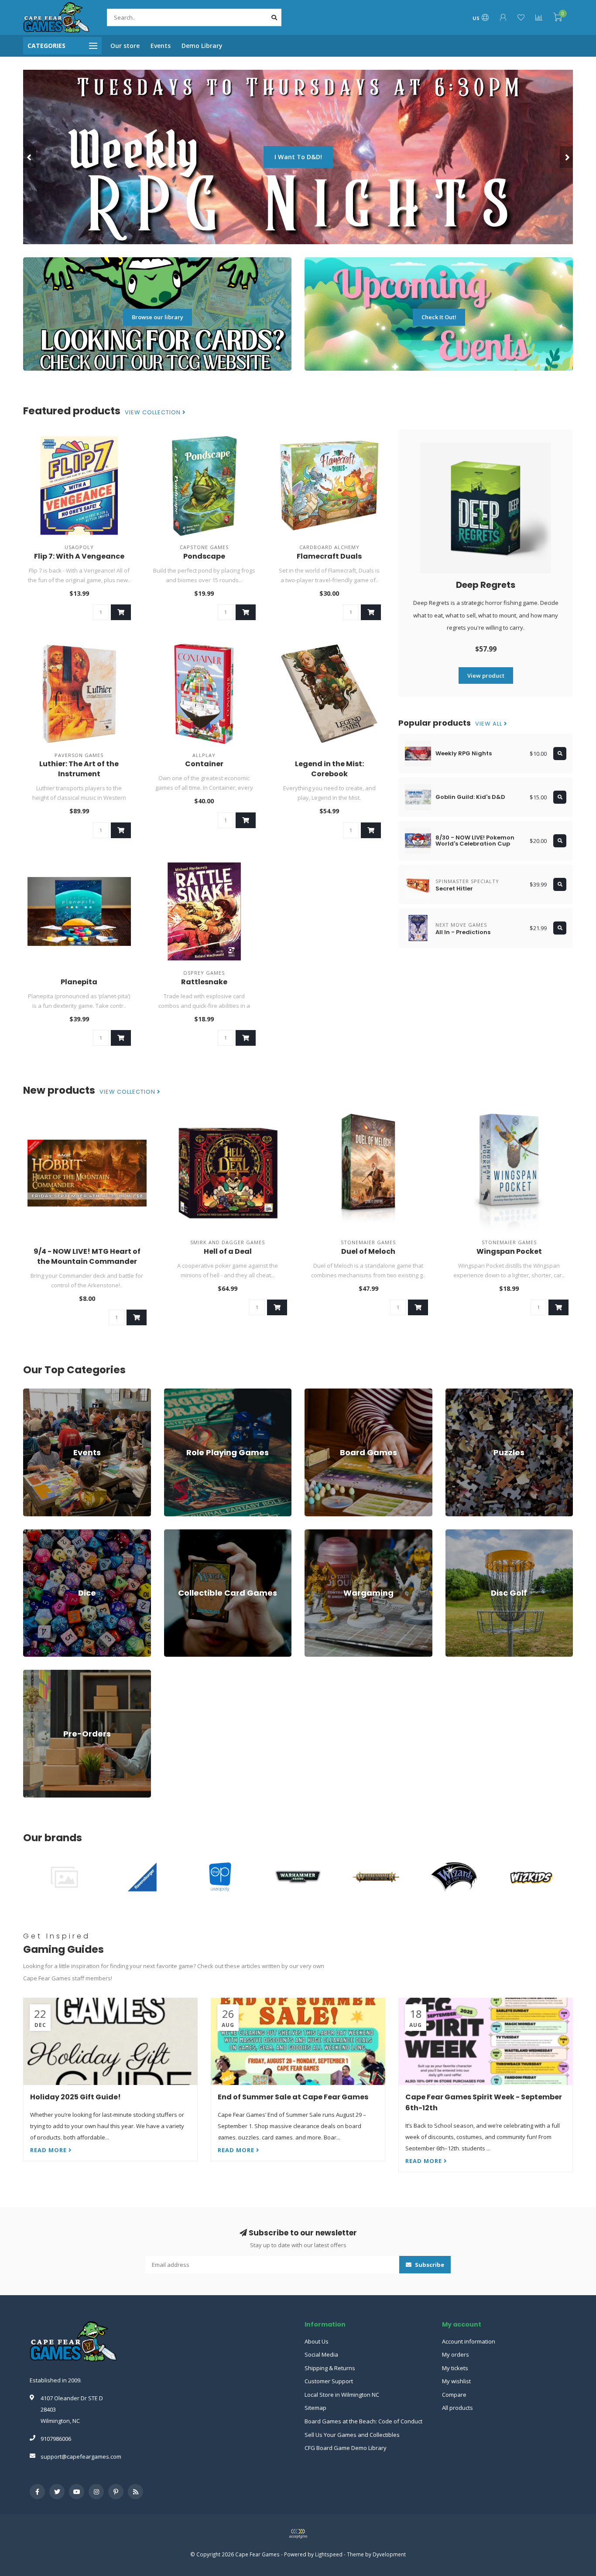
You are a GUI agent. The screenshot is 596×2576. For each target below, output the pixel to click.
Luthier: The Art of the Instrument (79, 769)
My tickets (455, 2368)
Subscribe (429, 2265)
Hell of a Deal (228, 1251)
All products (457, 2408)
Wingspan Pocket (509, 1251)
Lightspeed (329, 2554)
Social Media (321, 2354)
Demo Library (202, 46)
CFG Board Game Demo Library (346, 2448)
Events (161, 46)
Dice (29, 1533)
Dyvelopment (389, 2554)
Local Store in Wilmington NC (342, 2395)
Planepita (79, 982)
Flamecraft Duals (329, 556)
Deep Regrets (486, 585)
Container (204, 764)
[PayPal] (298, 2534)
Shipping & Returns (330, 2368)
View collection (154, 413)
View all (490, 724)
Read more (49, 2150)
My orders (456, 2354)
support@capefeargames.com (81, 2457)
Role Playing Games (190, 1392)
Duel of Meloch (368, 1251)
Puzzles (456, 1392)
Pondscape (204, 556)
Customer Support (329, 2381)
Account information (469, 2341)
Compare (454, 2395)
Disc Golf (457, 1533)
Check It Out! (439, 317)
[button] (30, 157)
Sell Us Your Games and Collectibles (352, 2435)
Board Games (323, 1392)
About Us (317, 2341)
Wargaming (320, 1533)
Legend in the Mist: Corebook (329, 769)
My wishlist (456, 2381)
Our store (125, 46)
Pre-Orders (38, 1674)
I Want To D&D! (298, 157)
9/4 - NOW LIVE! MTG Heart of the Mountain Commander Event (87, 1261)
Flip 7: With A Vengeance (79, 556)
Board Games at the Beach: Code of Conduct (363, 2421)
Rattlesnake (204, 982)
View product (486, 676)
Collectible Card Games (195, 1533)
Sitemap (315, 2408)
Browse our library (158, 317)
